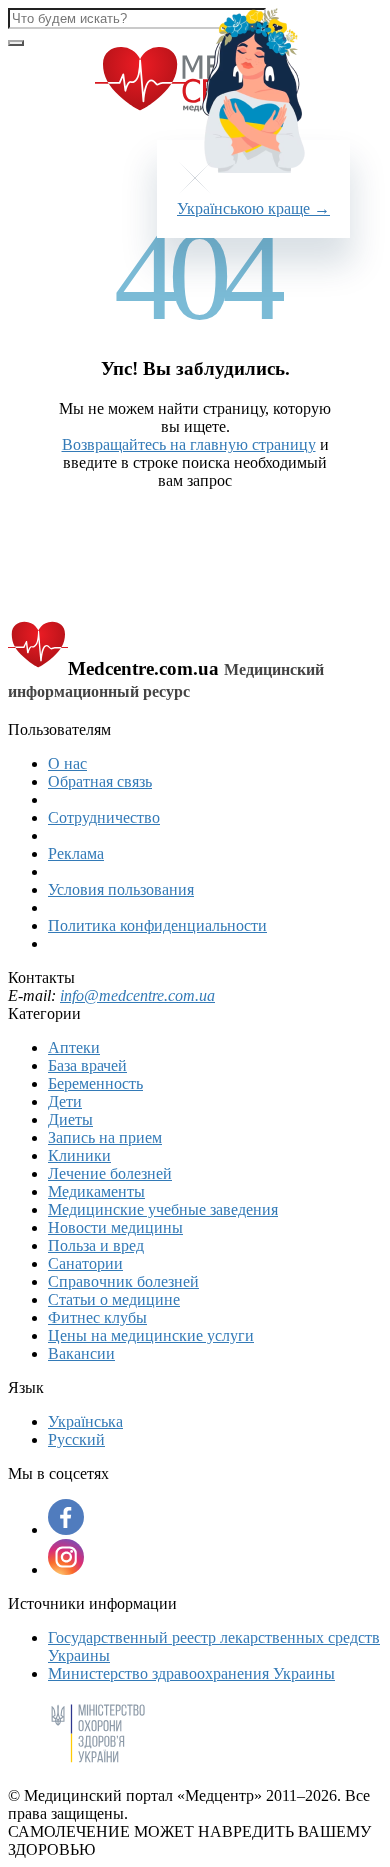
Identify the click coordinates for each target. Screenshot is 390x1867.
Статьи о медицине (114, 1299)
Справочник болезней (123, 1281)
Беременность (95, 1083)
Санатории (85, 1263)
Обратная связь (100, 781)
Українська (85, 1421)
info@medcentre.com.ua (137, 995)
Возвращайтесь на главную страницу (189, 444)
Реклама (76, 853)
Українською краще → (253, 208)
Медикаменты (96, 1191)
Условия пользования (121, 889)
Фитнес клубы (97, 1317)
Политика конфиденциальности (157, 925)
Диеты (70, 1119)
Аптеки (74, 1047)
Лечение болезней (110, 1173)
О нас (67, 763)
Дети (65, 1101)
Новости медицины (115, 1227)
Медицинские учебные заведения (163, 1209)
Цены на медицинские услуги (151, 1335)
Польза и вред (96, 1245)
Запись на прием (105, 1137)
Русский (76, 1439)
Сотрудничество (104, 817)
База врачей (87, 1065)
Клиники (79, 1155)
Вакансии (81, 1353)
